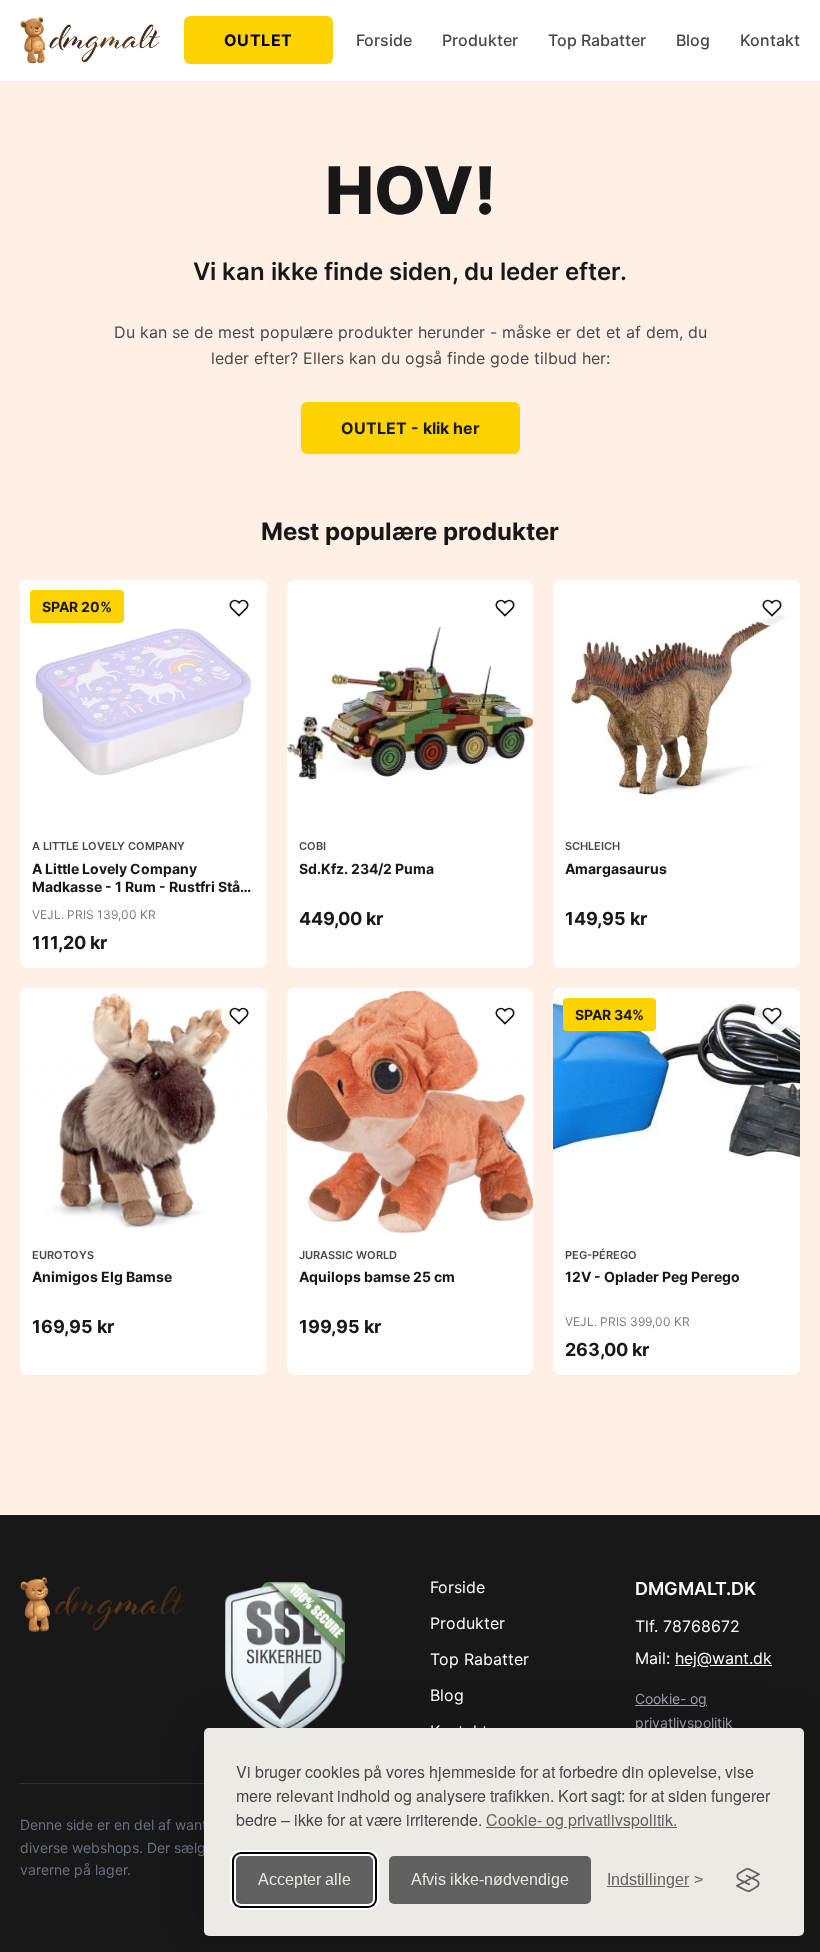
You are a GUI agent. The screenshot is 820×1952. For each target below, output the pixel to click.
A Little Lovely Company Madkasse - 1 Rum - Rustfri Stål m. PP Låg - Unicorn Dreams (138, 886)
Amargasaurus (616, 868)
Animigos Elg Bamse (102, 1276)
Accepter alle (304, 1879)
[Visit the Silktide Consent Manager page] (748, 1880)
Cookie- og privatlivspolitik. (581, 1819)
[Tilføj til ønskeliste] (239, 608)
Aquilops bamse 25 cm (377, 1276)
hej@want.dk (723, 1658)
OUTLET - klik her (410, 428)
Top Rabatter (597, 40)
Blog (693, 40)
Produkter (480, 40)
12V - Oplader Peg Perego (652, 1276)
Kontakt (770, 40)
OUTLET (258, 40)
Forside (384, 40)
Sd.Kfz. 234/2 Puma (366, 868)
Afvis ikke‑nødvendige (490, 1879)
